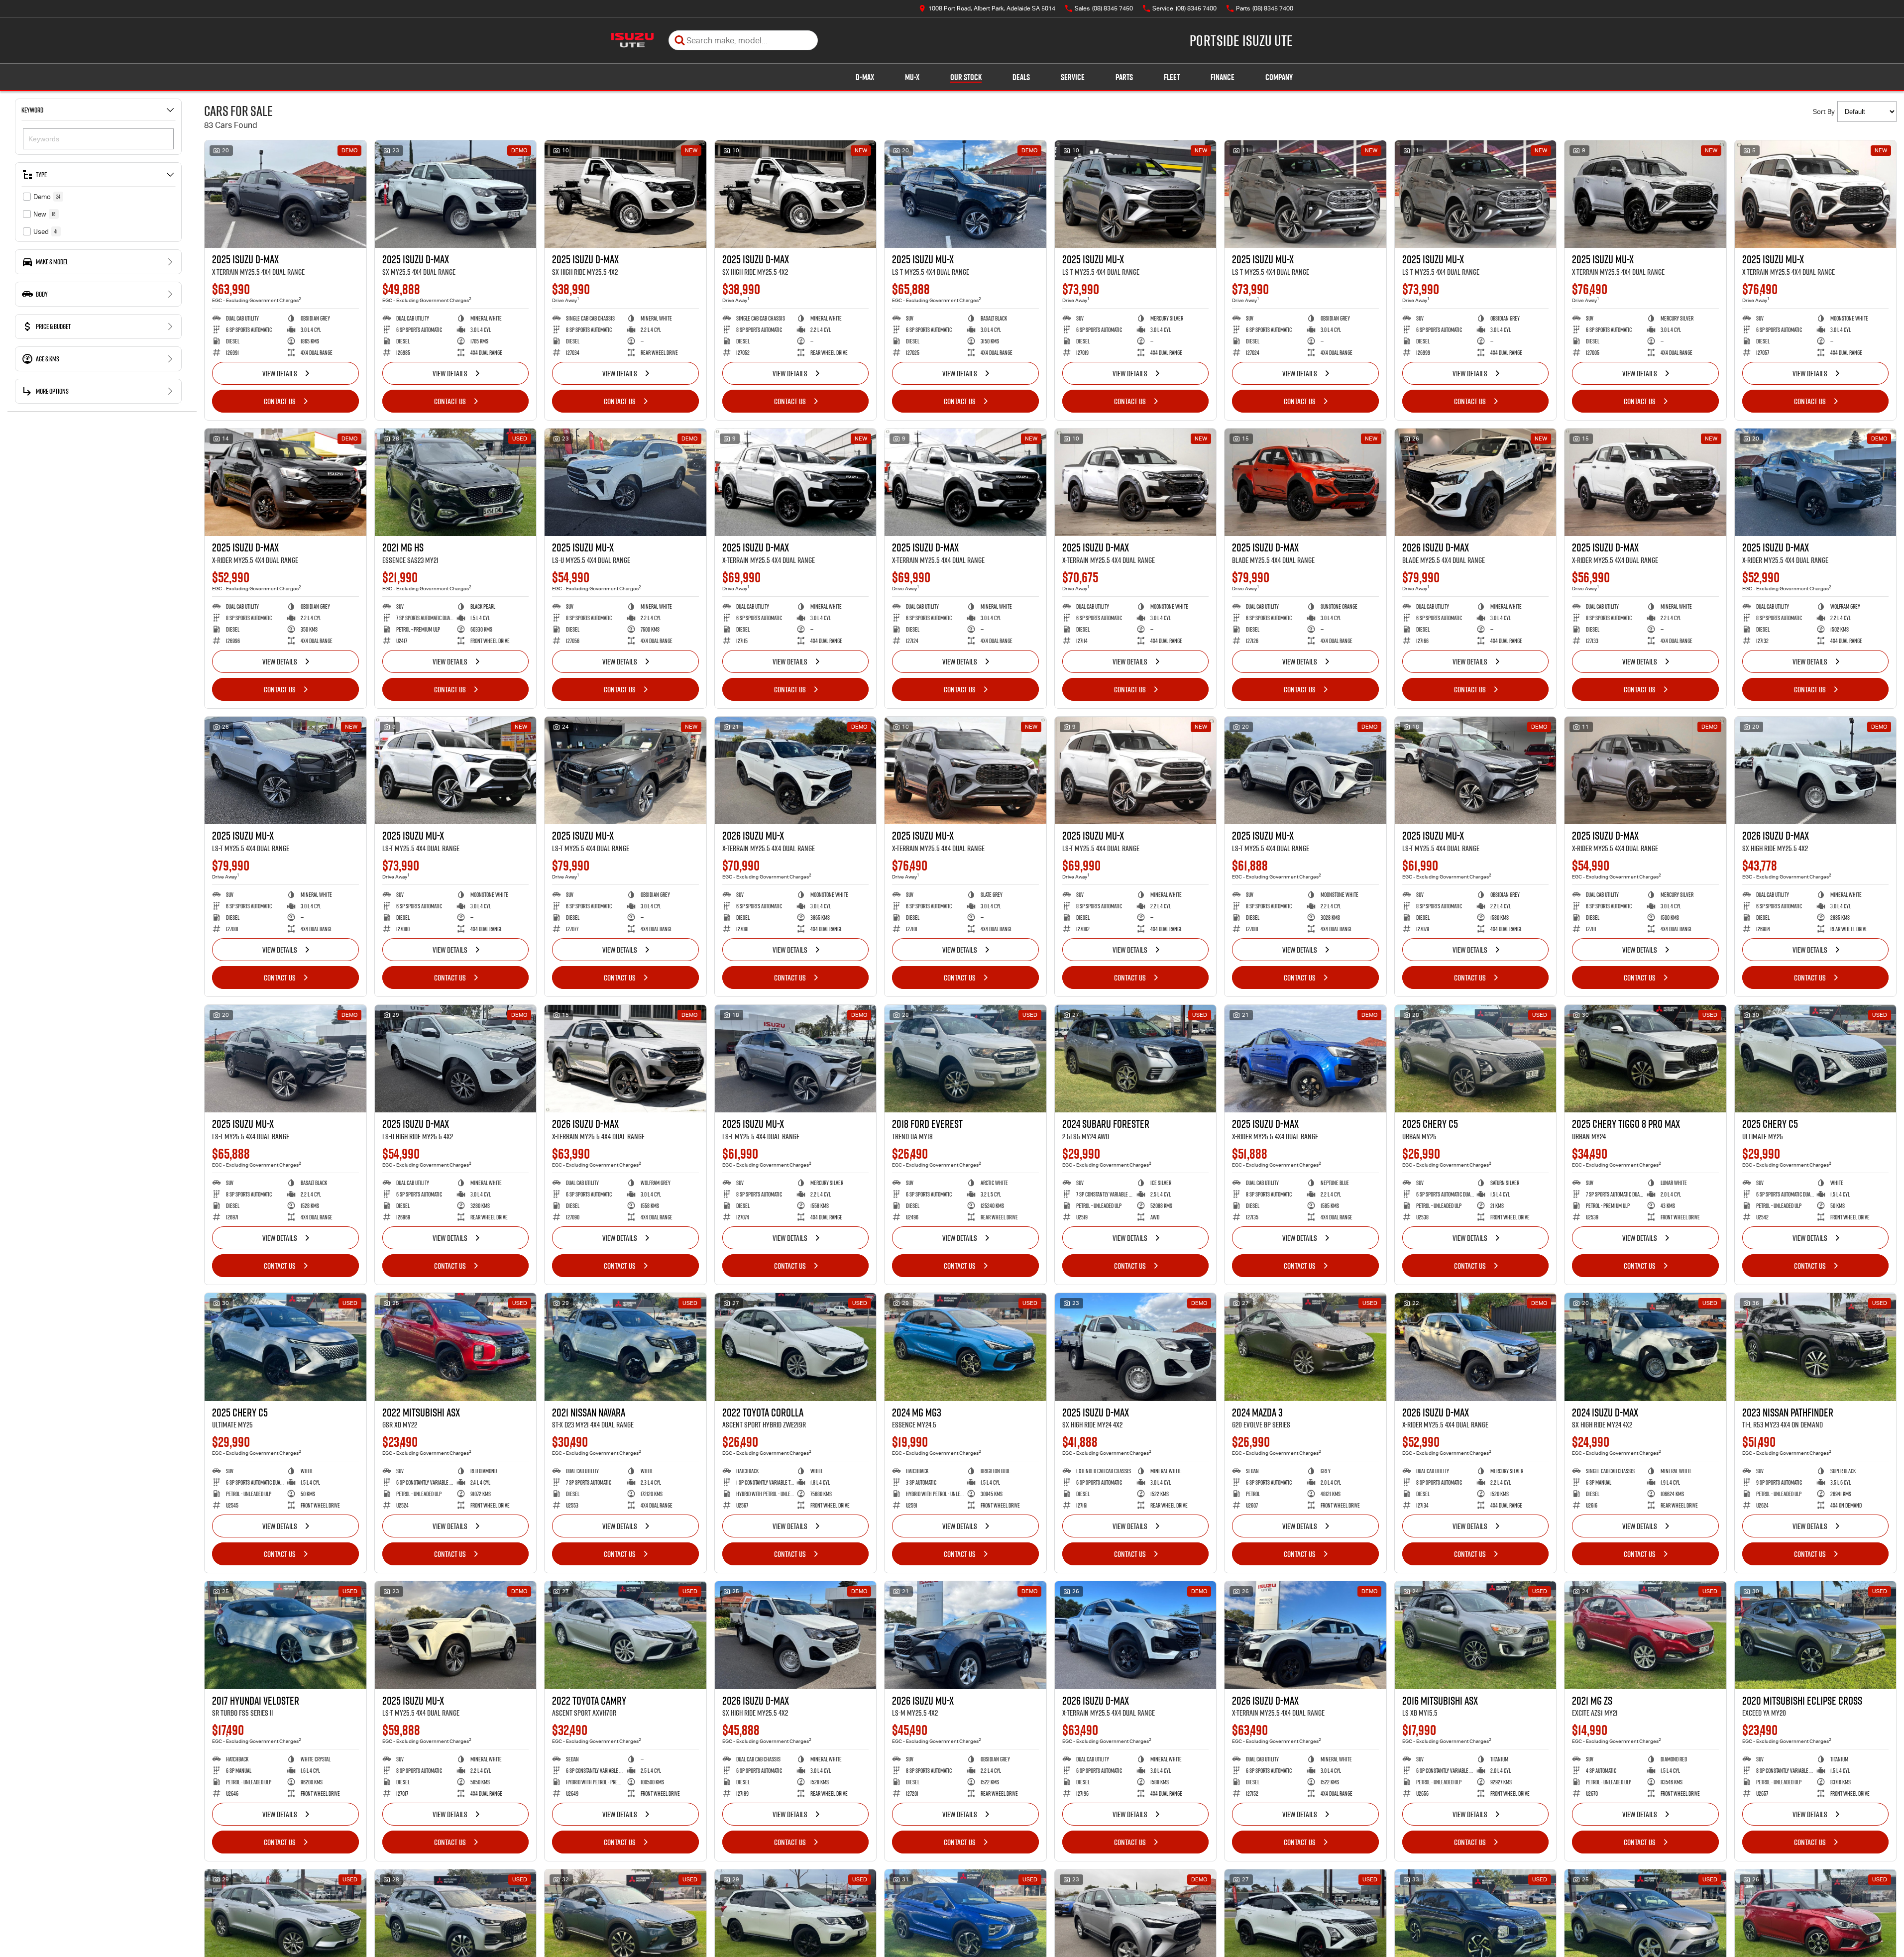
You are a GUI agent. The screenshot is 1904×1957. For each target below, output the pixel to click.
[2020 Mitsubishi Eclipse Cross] (1816, 1635)
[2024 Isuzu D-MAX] (1645, 1347)
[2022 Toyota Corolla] (796, 1347)
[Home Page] (632, 40)
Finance (1223, 77)
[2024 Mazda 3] (1305, 1347)
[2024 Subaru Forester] (1136, 1059)
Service (1073, 77)
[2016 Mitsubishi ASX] (1476, 1635)
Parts (1124, 77)
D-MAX (865, 77)
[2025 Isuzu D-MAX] (285, 194)
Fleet (1172, 77)
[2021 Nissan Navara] (625, 1347)
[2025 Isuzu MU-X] (965, 194)
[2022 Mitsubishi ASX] (456, 1347)
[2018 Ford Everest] (965, 1059)
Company (1279, 77)
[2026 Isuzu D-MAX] (1476, 482)
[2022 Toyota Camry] (625, 1635)
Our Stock (966, 77)
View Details (280, 373)
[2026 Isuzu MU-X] (796, 770)
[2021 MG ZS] (1645, 1635)
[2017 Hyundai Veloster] (285, 1635)
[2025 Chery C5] (1476, 1059)
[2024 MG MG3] (965, 1347)
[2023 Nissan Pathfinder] (1816, 1347)
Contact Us (280, 401)
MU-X (912, 77)
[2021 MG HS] (456, 482)
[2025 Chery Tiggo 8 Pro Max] (1645, 1059)
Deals (1021, 77)
